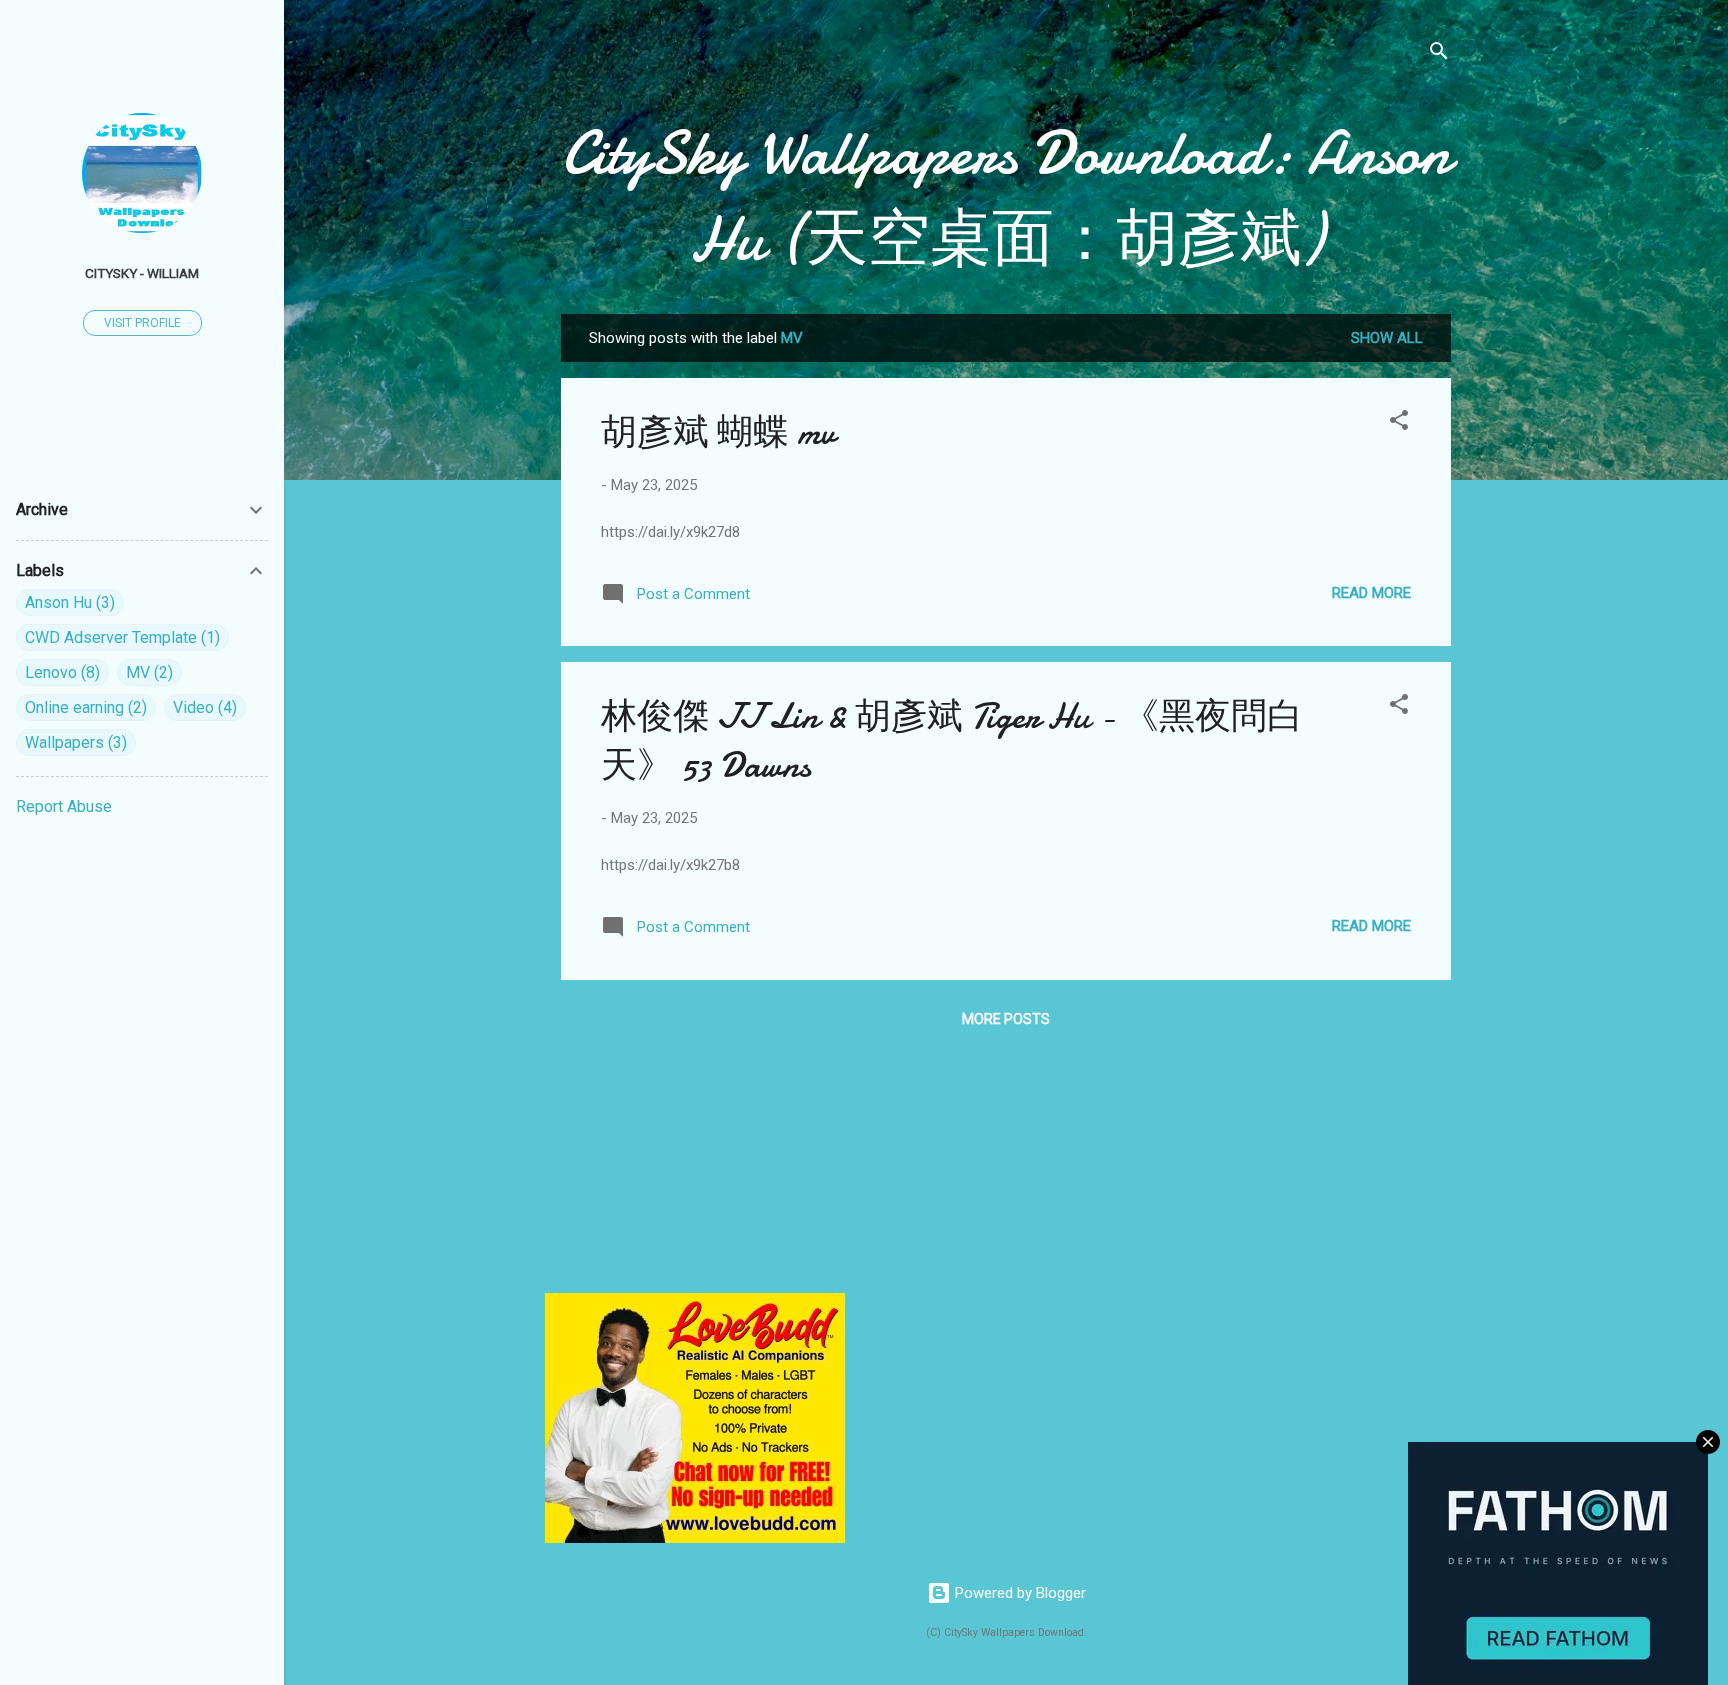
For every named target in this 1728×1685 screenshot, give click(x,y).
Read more (1371, 593)
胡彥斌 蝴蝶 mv (718, 432)
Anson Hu (67, 602)
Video (202, 707)
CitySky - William (142, 273)
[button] (1399, 423)
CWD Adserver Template (120, 637)
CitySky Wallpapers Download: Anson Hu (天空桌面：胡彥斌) (1006, 196)
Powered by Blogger (1018, 1593)
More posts (1006, 1019)
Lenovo (60, 672)
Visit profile (142, 323)
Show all (1387, 338)
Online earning (83, 707)
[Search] (1439, 54)
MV (147, 672)
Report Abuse (64, 806)
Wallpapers (73, 742)
